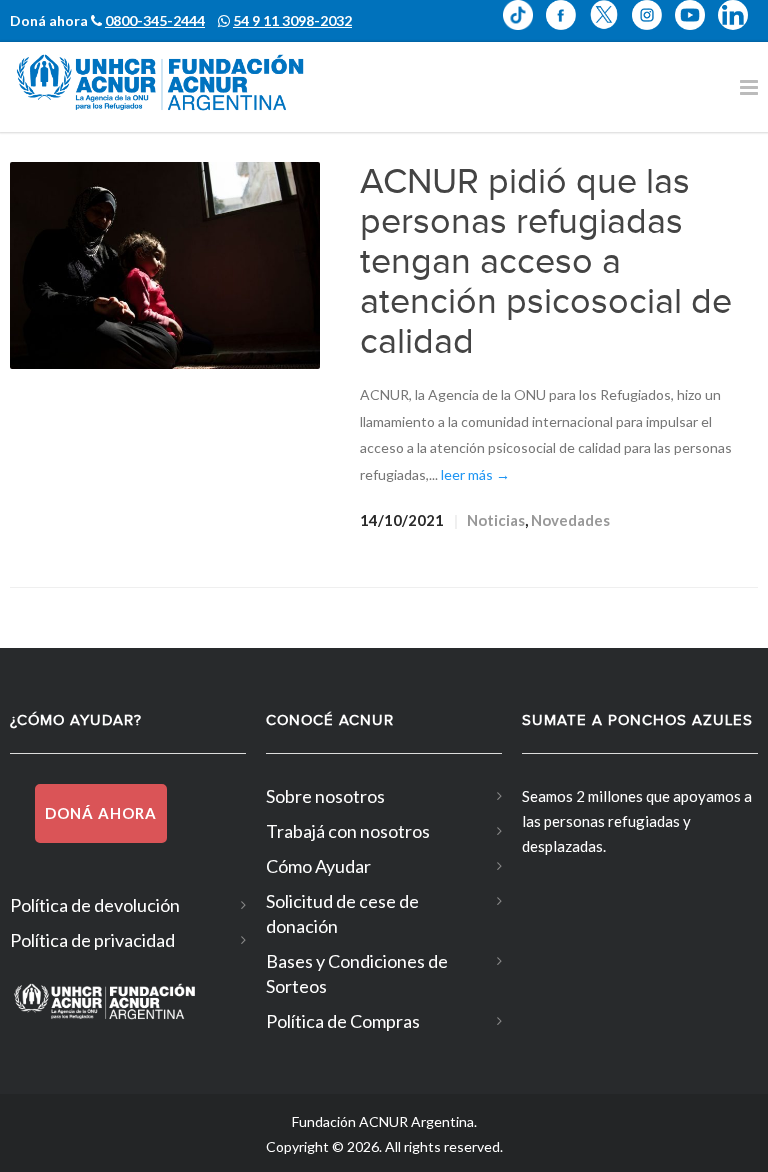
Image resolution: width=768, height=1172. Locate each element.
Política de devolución (95, 905)
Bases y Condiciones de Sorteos (357, 973)
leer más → (475, 474)
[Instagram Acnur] (653, 29)
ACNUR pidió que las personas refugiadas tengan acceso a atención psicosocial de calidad (546, 262)
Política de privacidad (92, 940)
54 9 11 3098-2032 (292, 20)
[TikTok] (524, 29)
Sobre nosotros (325, 796)
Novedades (570, 520)
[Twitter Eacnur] (610, 29)
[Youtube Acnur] (696, 29)
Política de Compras (343, 1021)
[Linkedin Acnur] (738, 29)
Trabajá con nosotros (348, 831)
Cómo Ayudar (318, 866)
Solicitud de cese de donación (342, 913)
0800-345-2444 (155, 20)
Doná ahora (101, 813)
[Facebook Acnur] (567, 29)
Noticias (496, 520)
